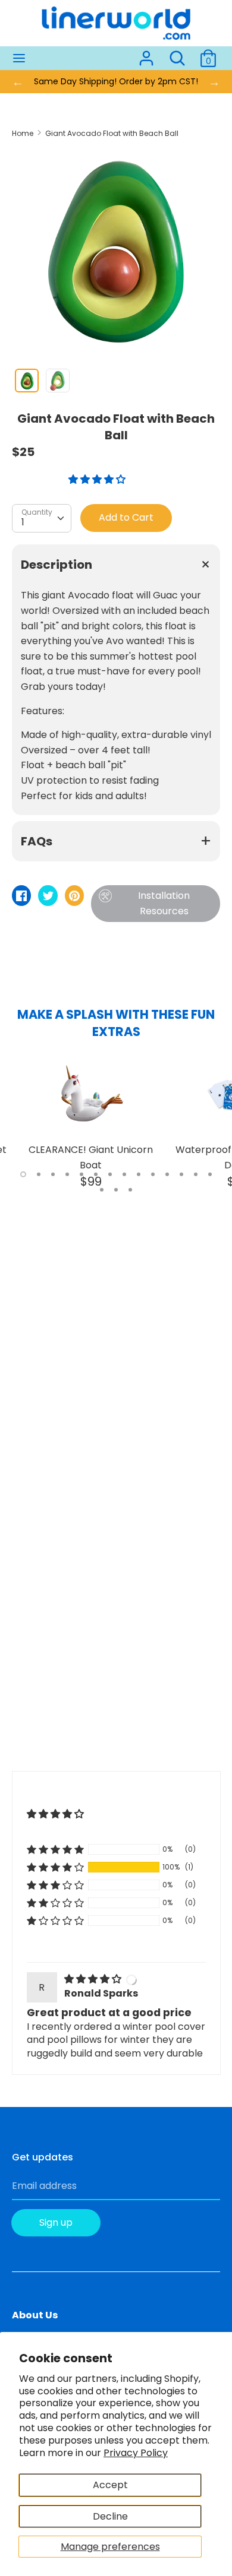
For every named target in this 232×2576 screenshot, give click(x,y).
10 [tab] (153, 1174)
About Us (35, 2315)
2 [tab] (39, 1174)
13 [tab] (196, 1174)
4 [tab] (67, 1174)
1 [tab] (23, 1174)
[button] (98, 479)
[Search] (177, 54)
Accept (110, 2485)
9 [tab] (139, 1174)
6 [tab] (96, 1174)
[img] (94, 1979)
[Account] (146, 54)
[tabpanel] (91, 1123)
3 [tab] (53, 1174)
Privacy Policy (136, 2453)
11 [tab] (167, 1174)
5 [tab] (81, 1174)
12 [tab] (181, 1174)
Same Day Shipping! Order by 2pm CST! (116, 81)
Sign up (56, 2222)
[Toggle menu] (19, 58)
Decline (110, 2516)
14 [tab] (210, 1174)
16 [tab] (116, 1190)
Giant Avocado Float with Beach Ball (112, 133)
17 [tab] (130, 1190)
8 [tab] (124, 1174)
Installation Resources (164, 903)
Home (23, 133)
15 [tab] (102, 1190)
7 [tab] (110, 1174)
